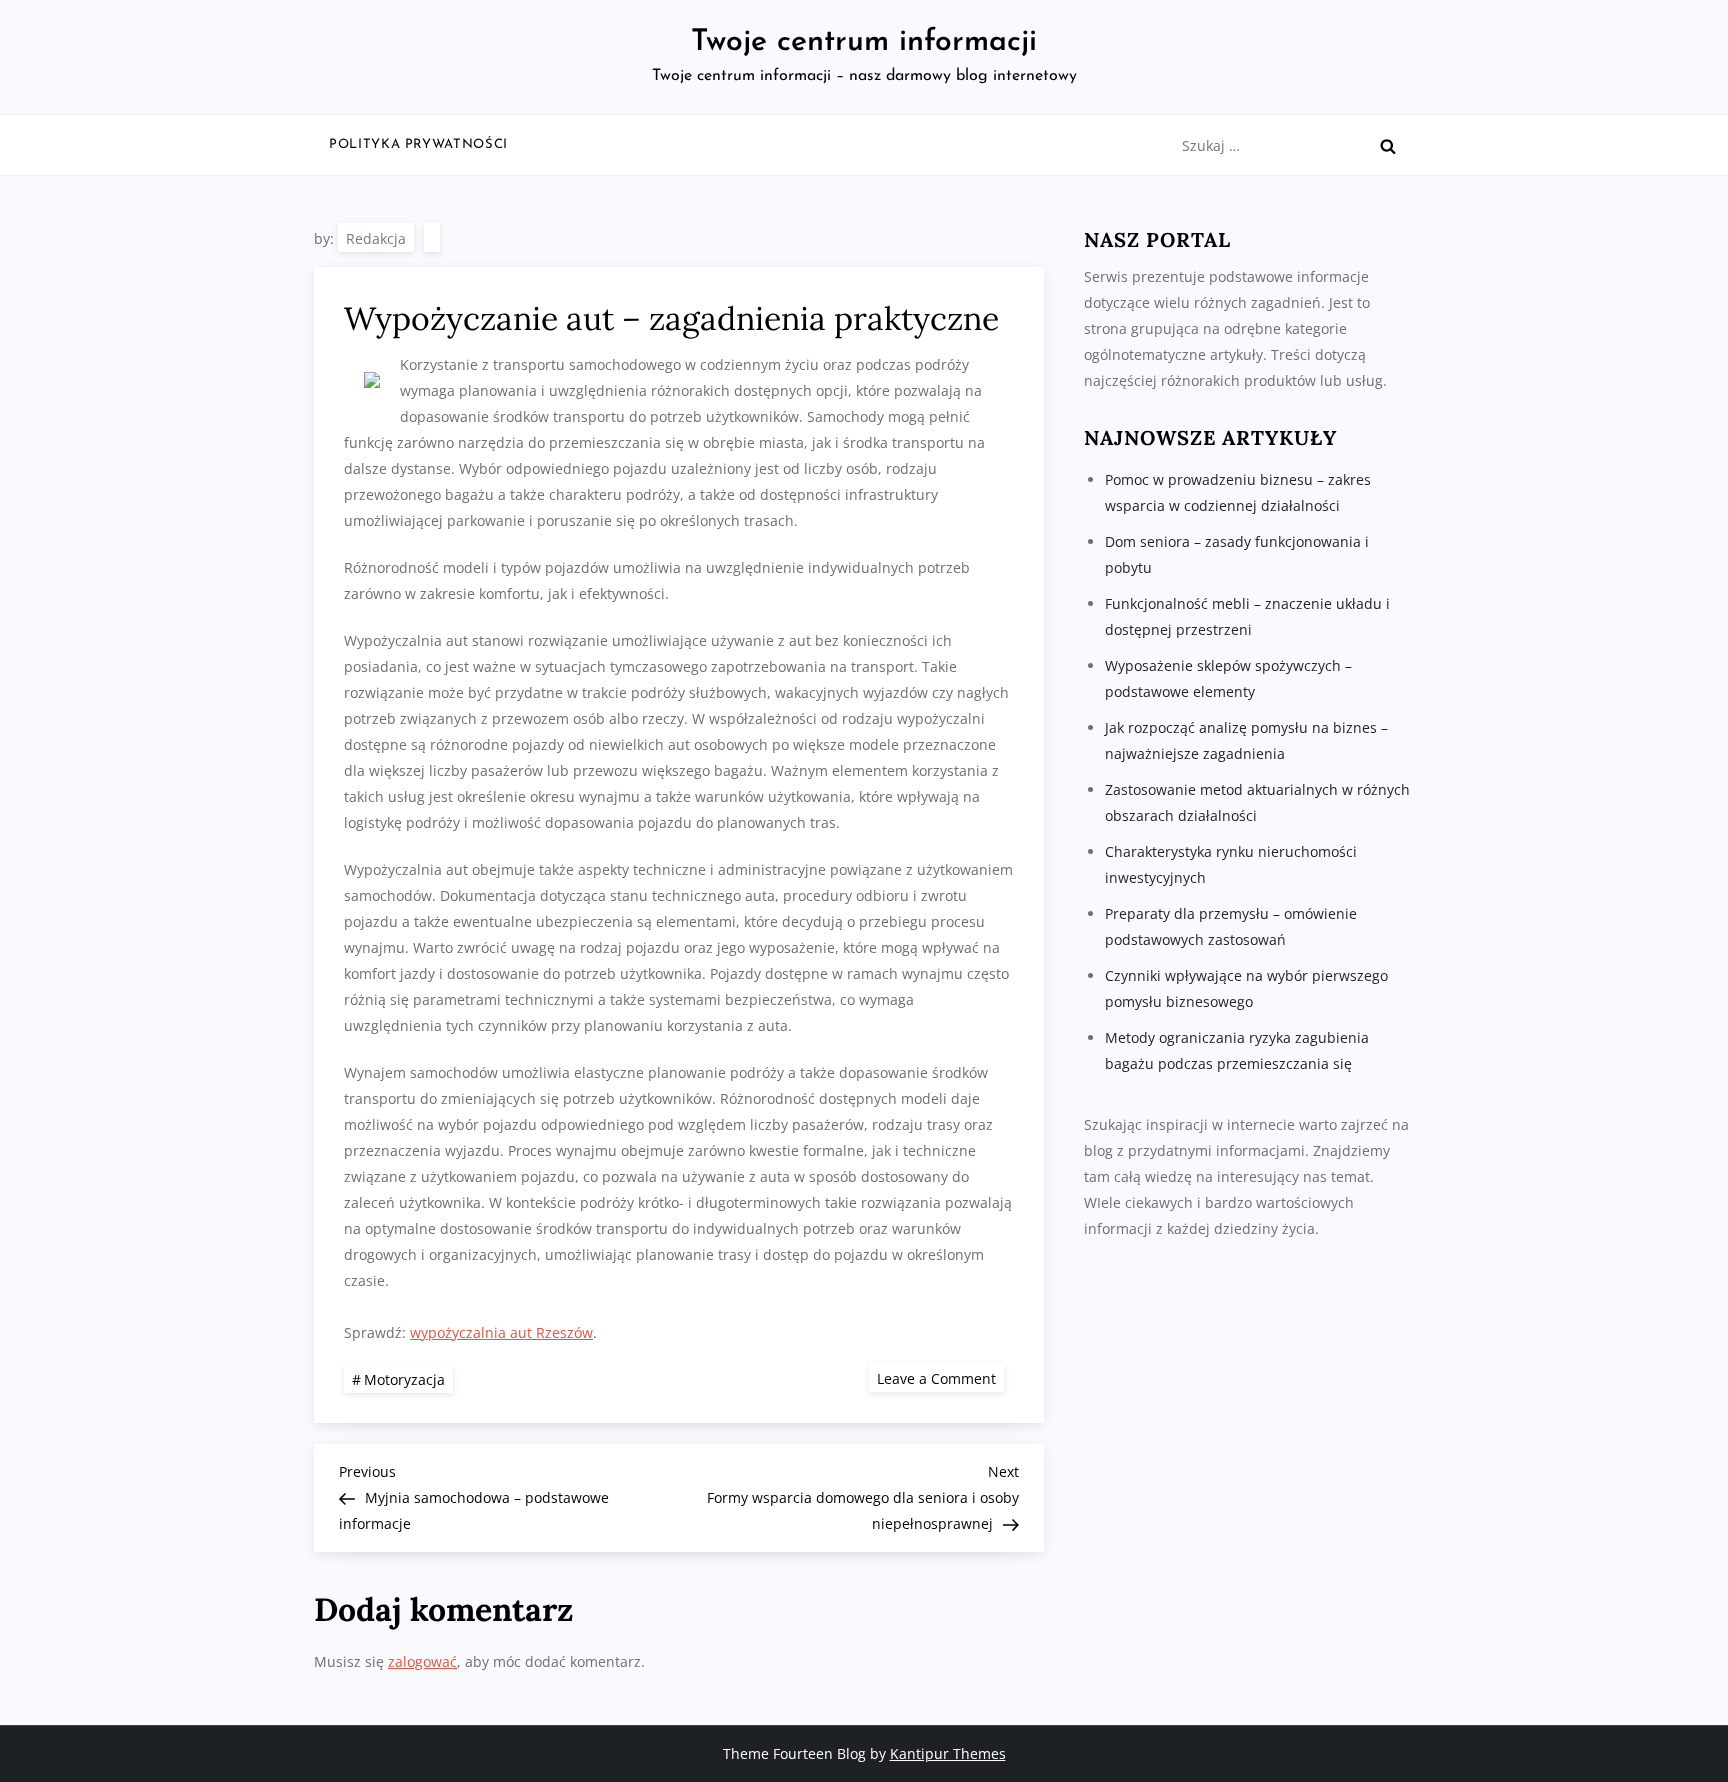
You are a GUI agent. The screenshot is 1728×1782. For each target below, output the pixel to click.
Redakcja (376, 238)
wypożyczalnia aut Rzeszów (501, 1332)
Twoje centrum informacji (864, 42)
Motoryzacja (404, 1379)
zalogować (422, 1661)
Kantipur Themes (948, 1753)
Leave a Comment (940, 1377)
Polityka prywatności (418, 144)
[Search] (1388, 146)
